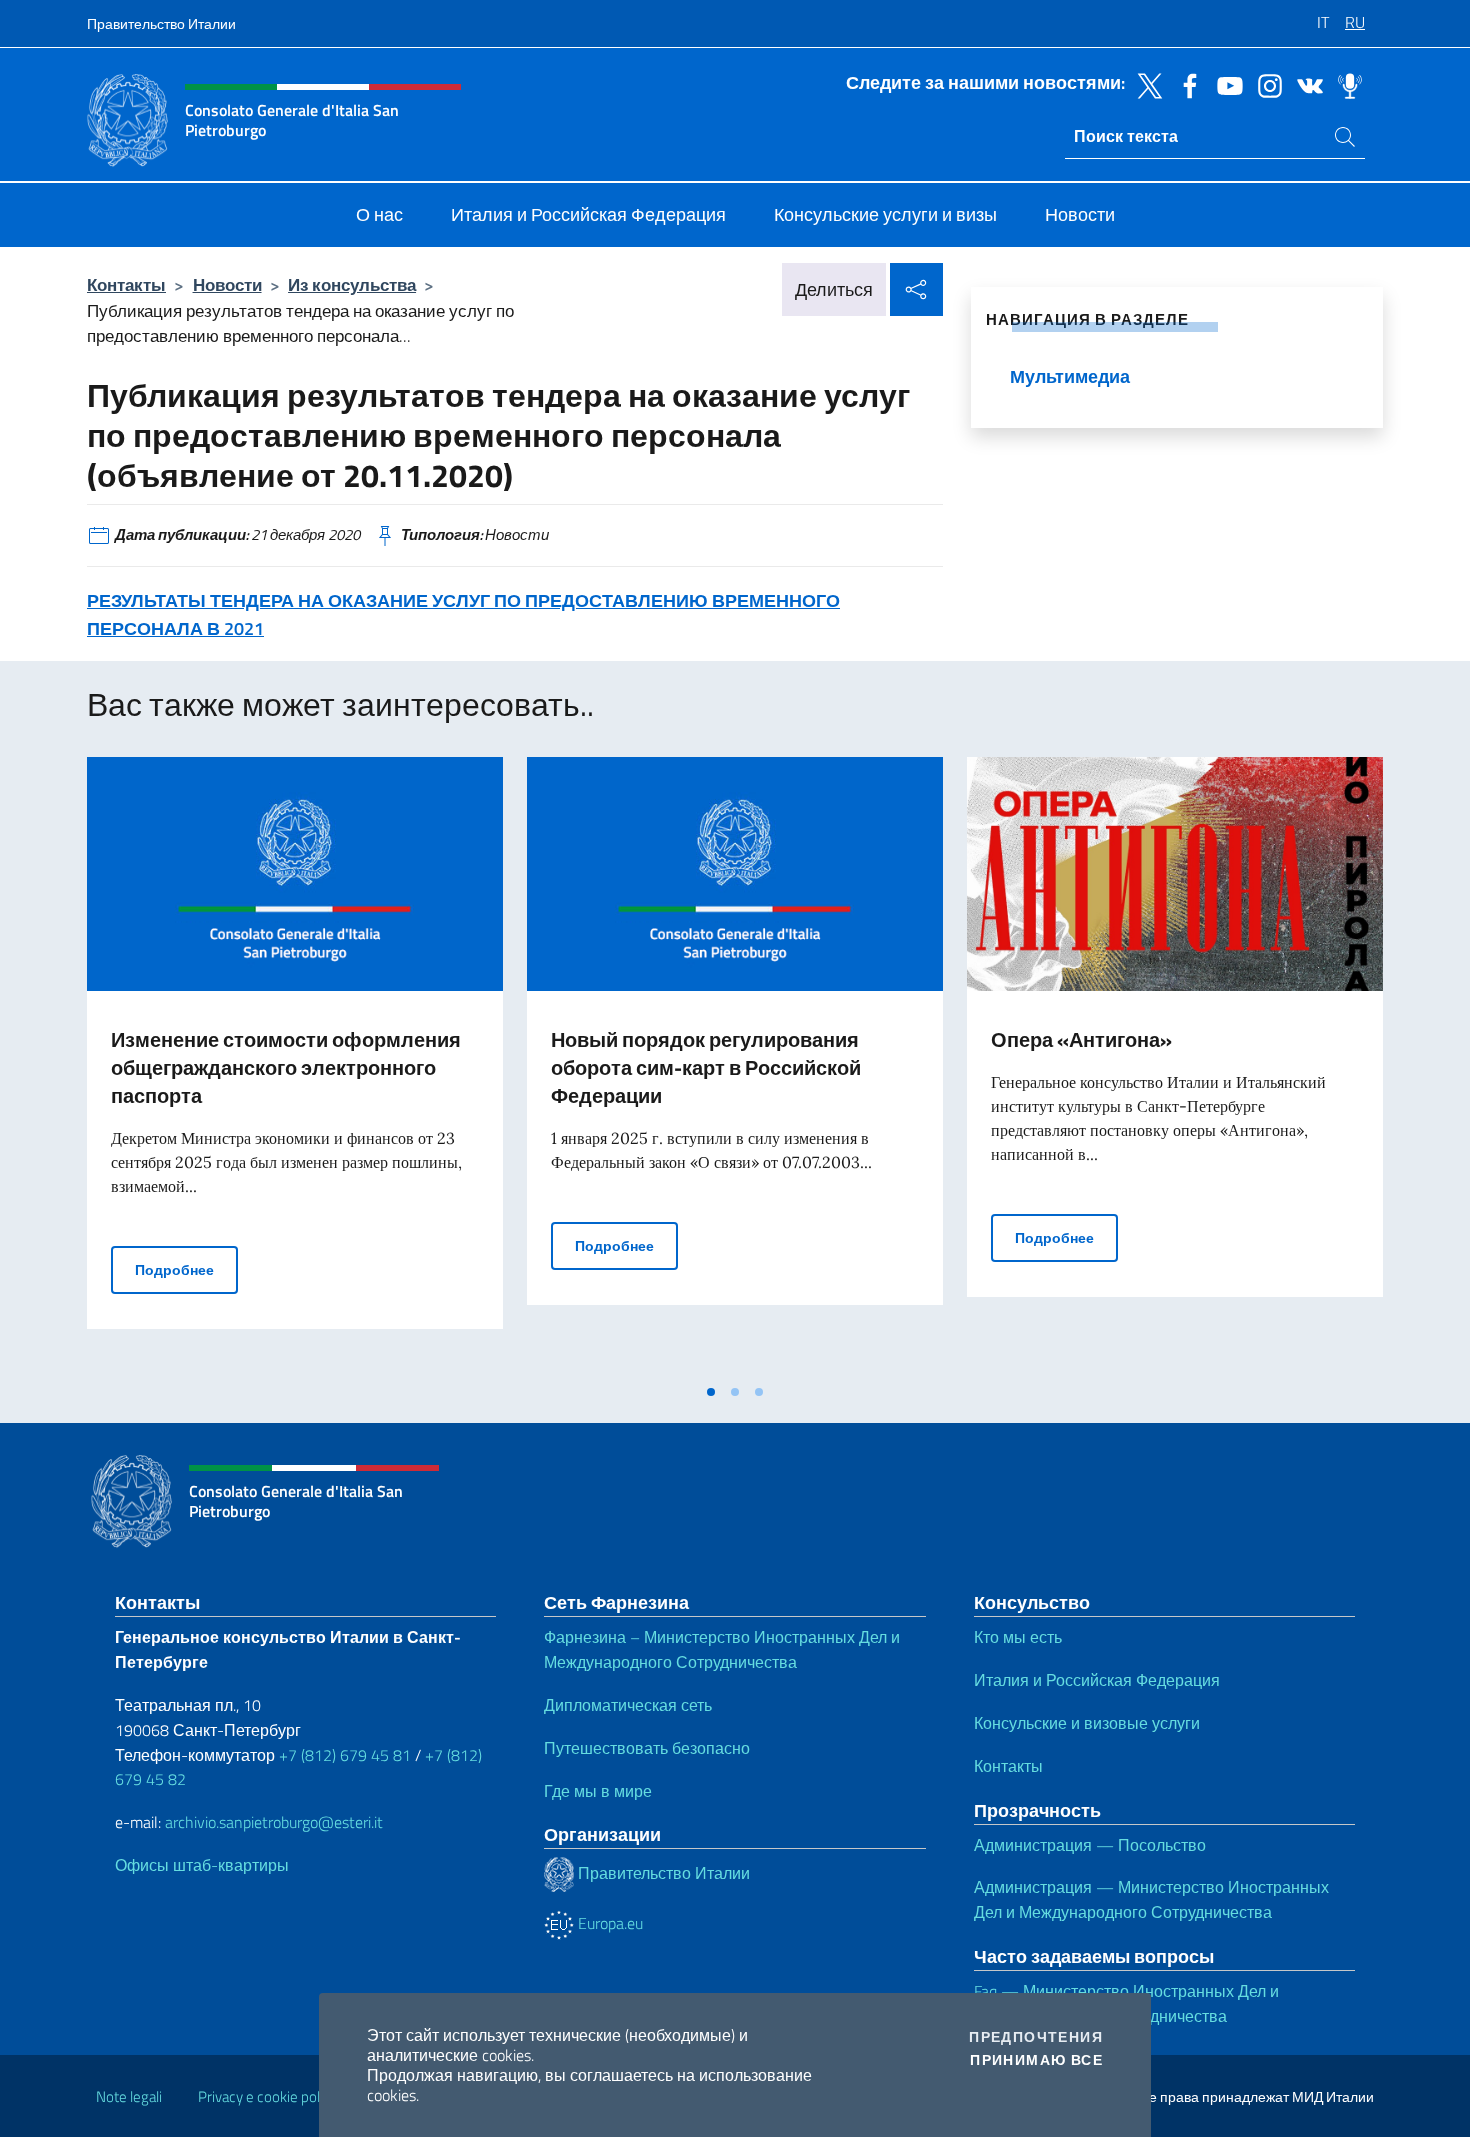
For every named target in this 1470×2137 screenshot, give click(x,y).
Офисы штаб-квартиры (202, 1865)
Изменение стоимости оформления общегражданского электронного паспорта (286, 1067)
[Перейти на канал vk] (1305, 84)
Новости (227, 284)
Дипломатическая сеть (628, 1705)
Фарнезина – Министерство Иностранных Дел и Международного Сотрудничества (722, 1649)
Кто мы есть (1018, 1637)
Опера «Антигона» (1081, 1039)
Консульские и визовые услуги (1087, 1723)
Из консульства (352, 284)
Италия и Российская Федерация (1097, 1680)
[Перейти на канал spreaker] (1345, 84)
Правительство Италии (161, 23)
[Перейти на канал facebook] (1185, 84)
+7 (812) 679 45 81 (345, 1755)
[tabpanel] (295, 1065)
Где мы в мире (598, 1791)
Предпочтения (1036, 2037)
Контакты (126, 284)
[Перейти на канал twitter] (1145, 84)
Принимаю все (1036, 2060)
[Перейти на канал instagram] (1265, 84)
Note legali (129, 2096)
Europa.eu (608, 1923)
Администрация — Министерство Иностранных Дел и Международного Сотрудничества (1151, 1899)
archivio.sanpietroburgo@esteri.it (274, 1822)
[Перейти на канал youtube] (1225, 84)
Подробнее (186, 1269)
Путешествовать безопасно (647, 1748)
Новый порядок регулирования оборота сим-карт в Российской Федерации (706, 1067)
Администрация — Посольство (1090, 1845)
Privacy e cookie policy (267, 2096)
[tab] (711, 1392)
